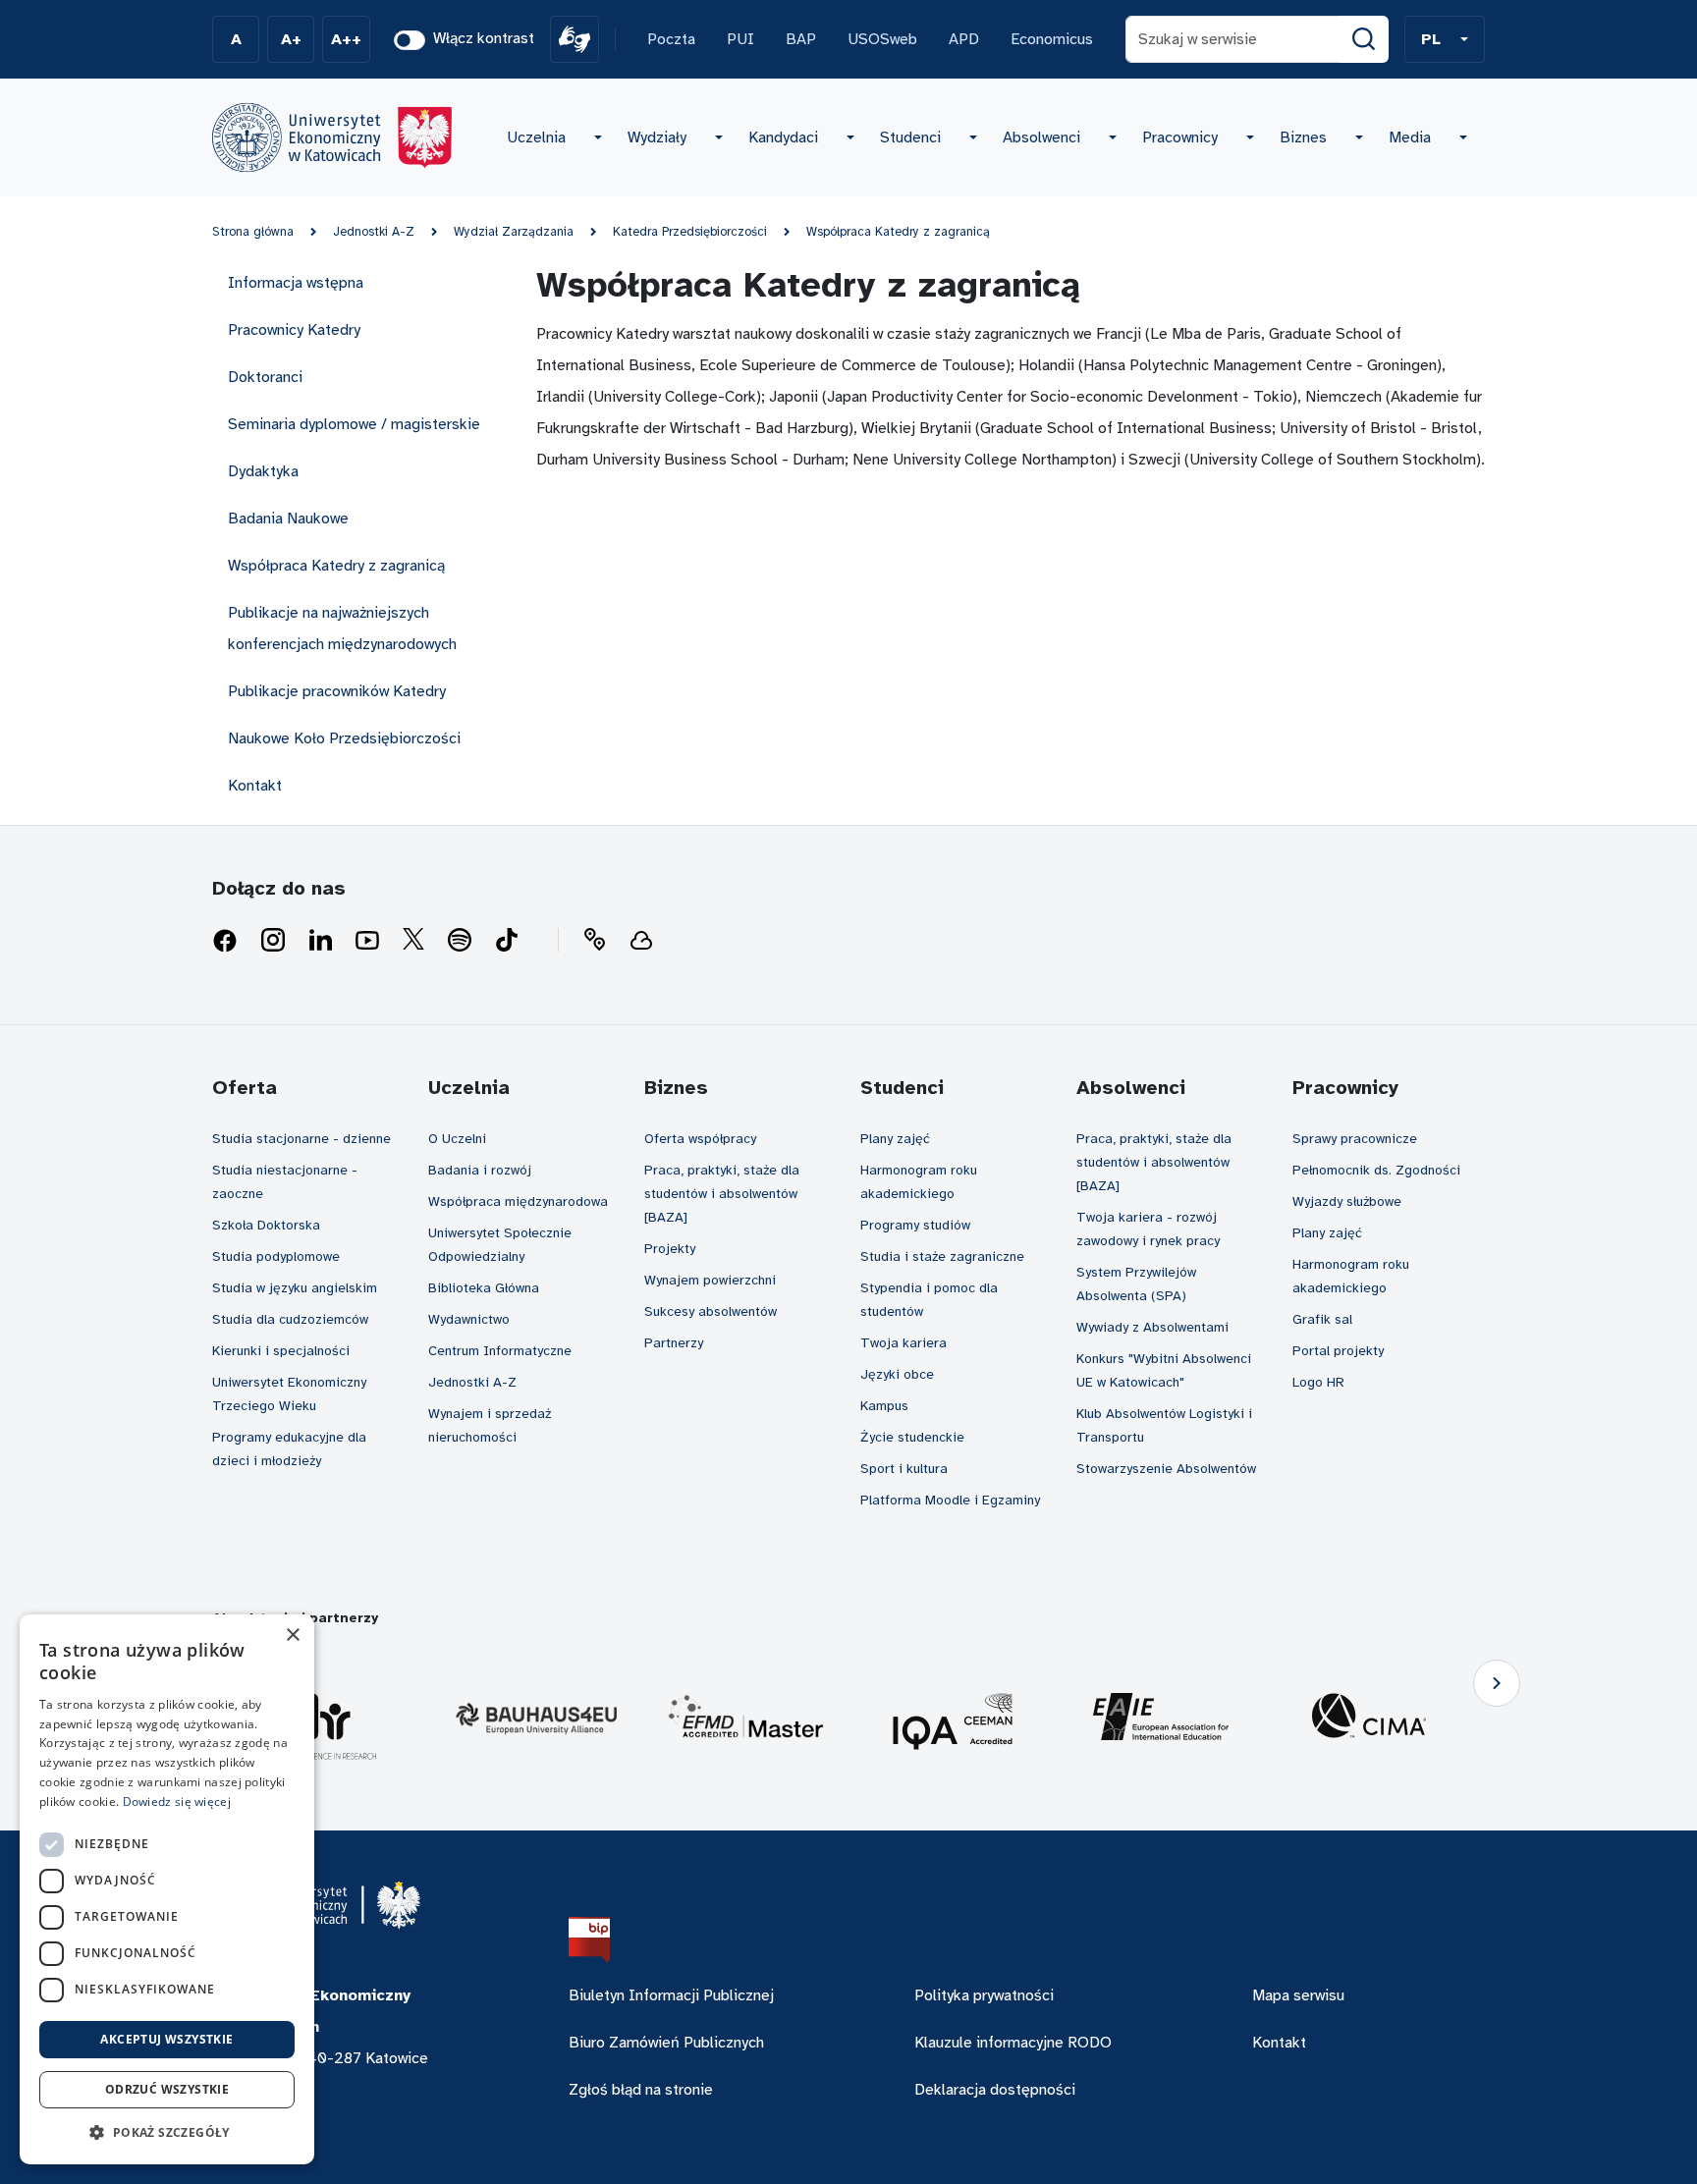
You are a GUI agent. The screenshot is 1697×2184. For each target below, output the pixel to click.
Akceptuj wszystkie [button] (166, 2039)
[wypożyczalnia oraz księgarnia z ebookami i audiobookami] (641, 941)
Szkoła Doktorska (266, 1225)
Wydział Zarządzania (514, 232)
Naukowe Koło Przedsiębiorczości (344, 738)
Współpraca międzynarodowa (518, 1201)
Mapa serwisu (1298, 1995)
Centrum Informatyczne (500, 1351)
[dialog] (167, 1889)
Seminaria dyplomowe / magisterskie (354, 424)
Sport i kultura (904, 1469)
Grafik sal (1322, 1319)
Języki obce (897, 1374)
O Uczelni (457, 1139)
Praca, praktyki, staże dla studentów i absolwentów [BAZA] (722, 1194)
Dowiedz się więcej (177, 1802)
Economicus (1052, 39)
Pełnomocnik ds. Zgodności (1376, 1170)
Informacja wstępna (296, 283)
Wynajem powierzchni (710, 1280)
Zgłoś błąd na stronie (641, 2090)
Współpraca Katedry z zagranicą (898, 232)
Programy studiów (915, 1225)
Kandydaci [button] (783, 137)
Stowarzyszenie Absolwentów (1166, 1469)
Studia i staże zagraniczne (942, 1256)
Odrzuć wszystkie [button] (167, 2089)
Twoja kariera (903, 1343)
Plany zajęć (895, 1139)
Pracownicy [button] (1180, 137)
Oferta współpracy (700, 1139)
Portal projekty (1338, 1351)
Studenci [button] (910, 137)
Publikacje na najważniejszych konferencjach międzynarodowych (342, 628)
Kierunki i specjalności (281, 1351)
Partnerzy (674, 1343)
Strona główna (253, 232)
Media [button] (1410, 137)
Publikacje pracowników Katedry (337, 691)
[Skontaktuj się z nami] (594, 941)
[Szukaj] (1364, 39)
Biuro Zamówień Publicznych (666, 2043)
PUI (740, 39)
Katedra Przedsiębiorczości (690, 232)
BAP (801, 39)
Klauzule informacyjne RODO (1013, 2043)
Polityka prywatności (984, 1995)
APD (964, 39)
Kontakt (255, 786)
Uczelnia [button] (536, 137)
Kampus (884, 1406)
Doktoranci (265, 377)
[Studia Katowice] (332, 137)
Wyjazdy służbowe (1347, 1201)
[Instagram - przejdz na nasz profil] (273, 941)
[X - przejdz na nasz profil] (413, 941)
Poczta (671, 39)
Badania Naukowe (288, 519)
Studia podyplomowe (276, 1256)
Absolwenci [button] (1041, 137)
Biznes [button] (1303, 137)
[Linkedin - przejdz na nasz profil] (320, 941)
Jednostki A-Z (374, 232)
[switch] (410, 40)
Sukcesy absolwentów (711, 1311)
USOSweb (882, 39)
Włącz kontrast (484, 38)
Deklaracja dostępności (995, 2090)
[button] (1445, 39)
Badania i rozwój (480, 1170)
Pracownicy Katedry (294, 330)
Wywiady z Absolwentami (1152, 1327)
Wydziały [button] (657, 137)
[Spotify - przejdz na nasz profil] (460, 941)
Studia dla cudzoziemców (290, 1319)
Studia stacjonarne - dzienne (301, 1139)
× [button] (292, 1636)
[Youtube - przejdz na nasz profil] (367, 941)
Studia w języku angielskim (295, 1288)
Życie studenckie (912, 1437)
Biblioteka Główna (484, 1288)
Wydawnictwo (469, 1319)
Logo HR (1318, 1382)
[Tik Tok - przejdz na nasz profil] (507, 941)
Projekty (670, 1249)
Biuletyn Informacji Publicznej (671, 1995)
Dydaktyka (263, 471)
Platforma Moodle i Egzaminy (950, 1500)
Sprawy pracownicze (1355, 1139)
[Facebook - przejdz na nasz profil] (225, 941)
